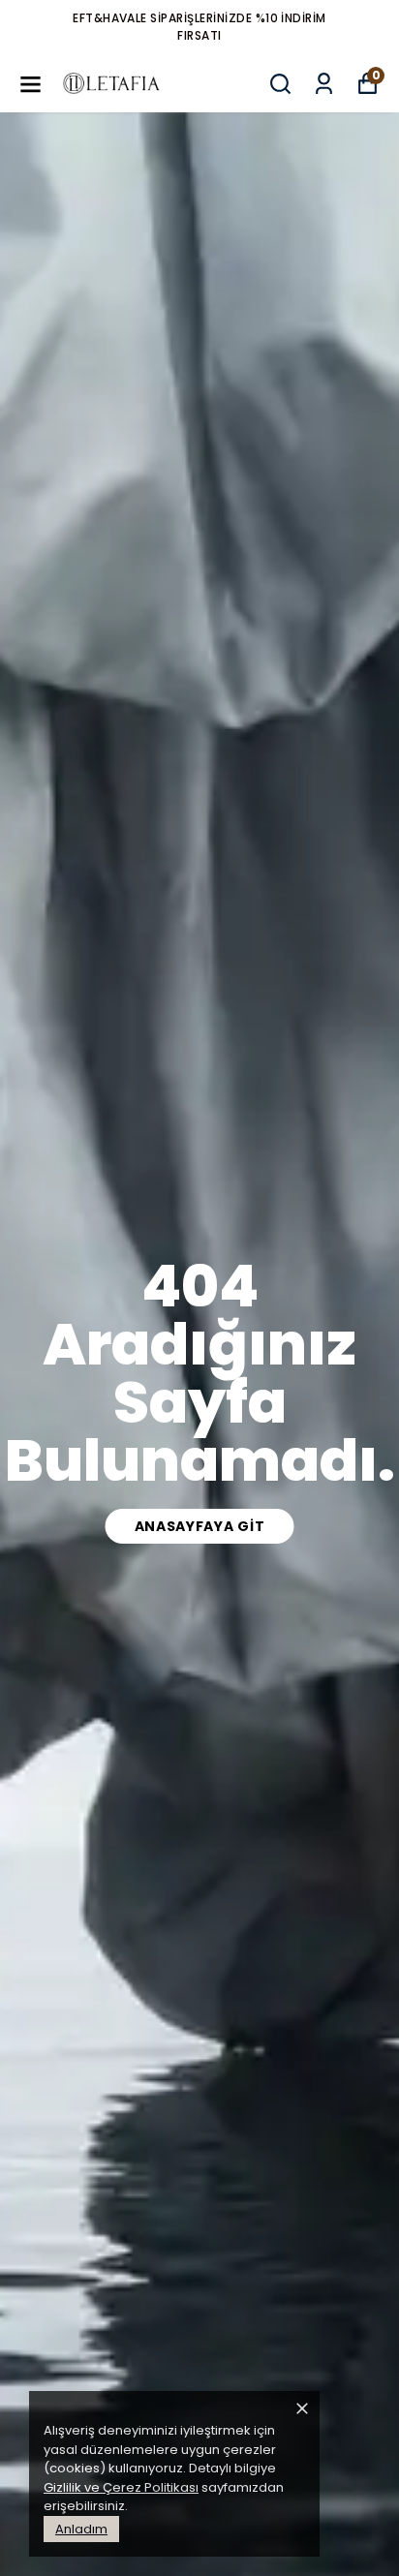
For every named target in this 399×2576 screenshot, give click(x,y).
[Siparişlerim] (324, 84)
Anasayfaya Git (200, 1526)
